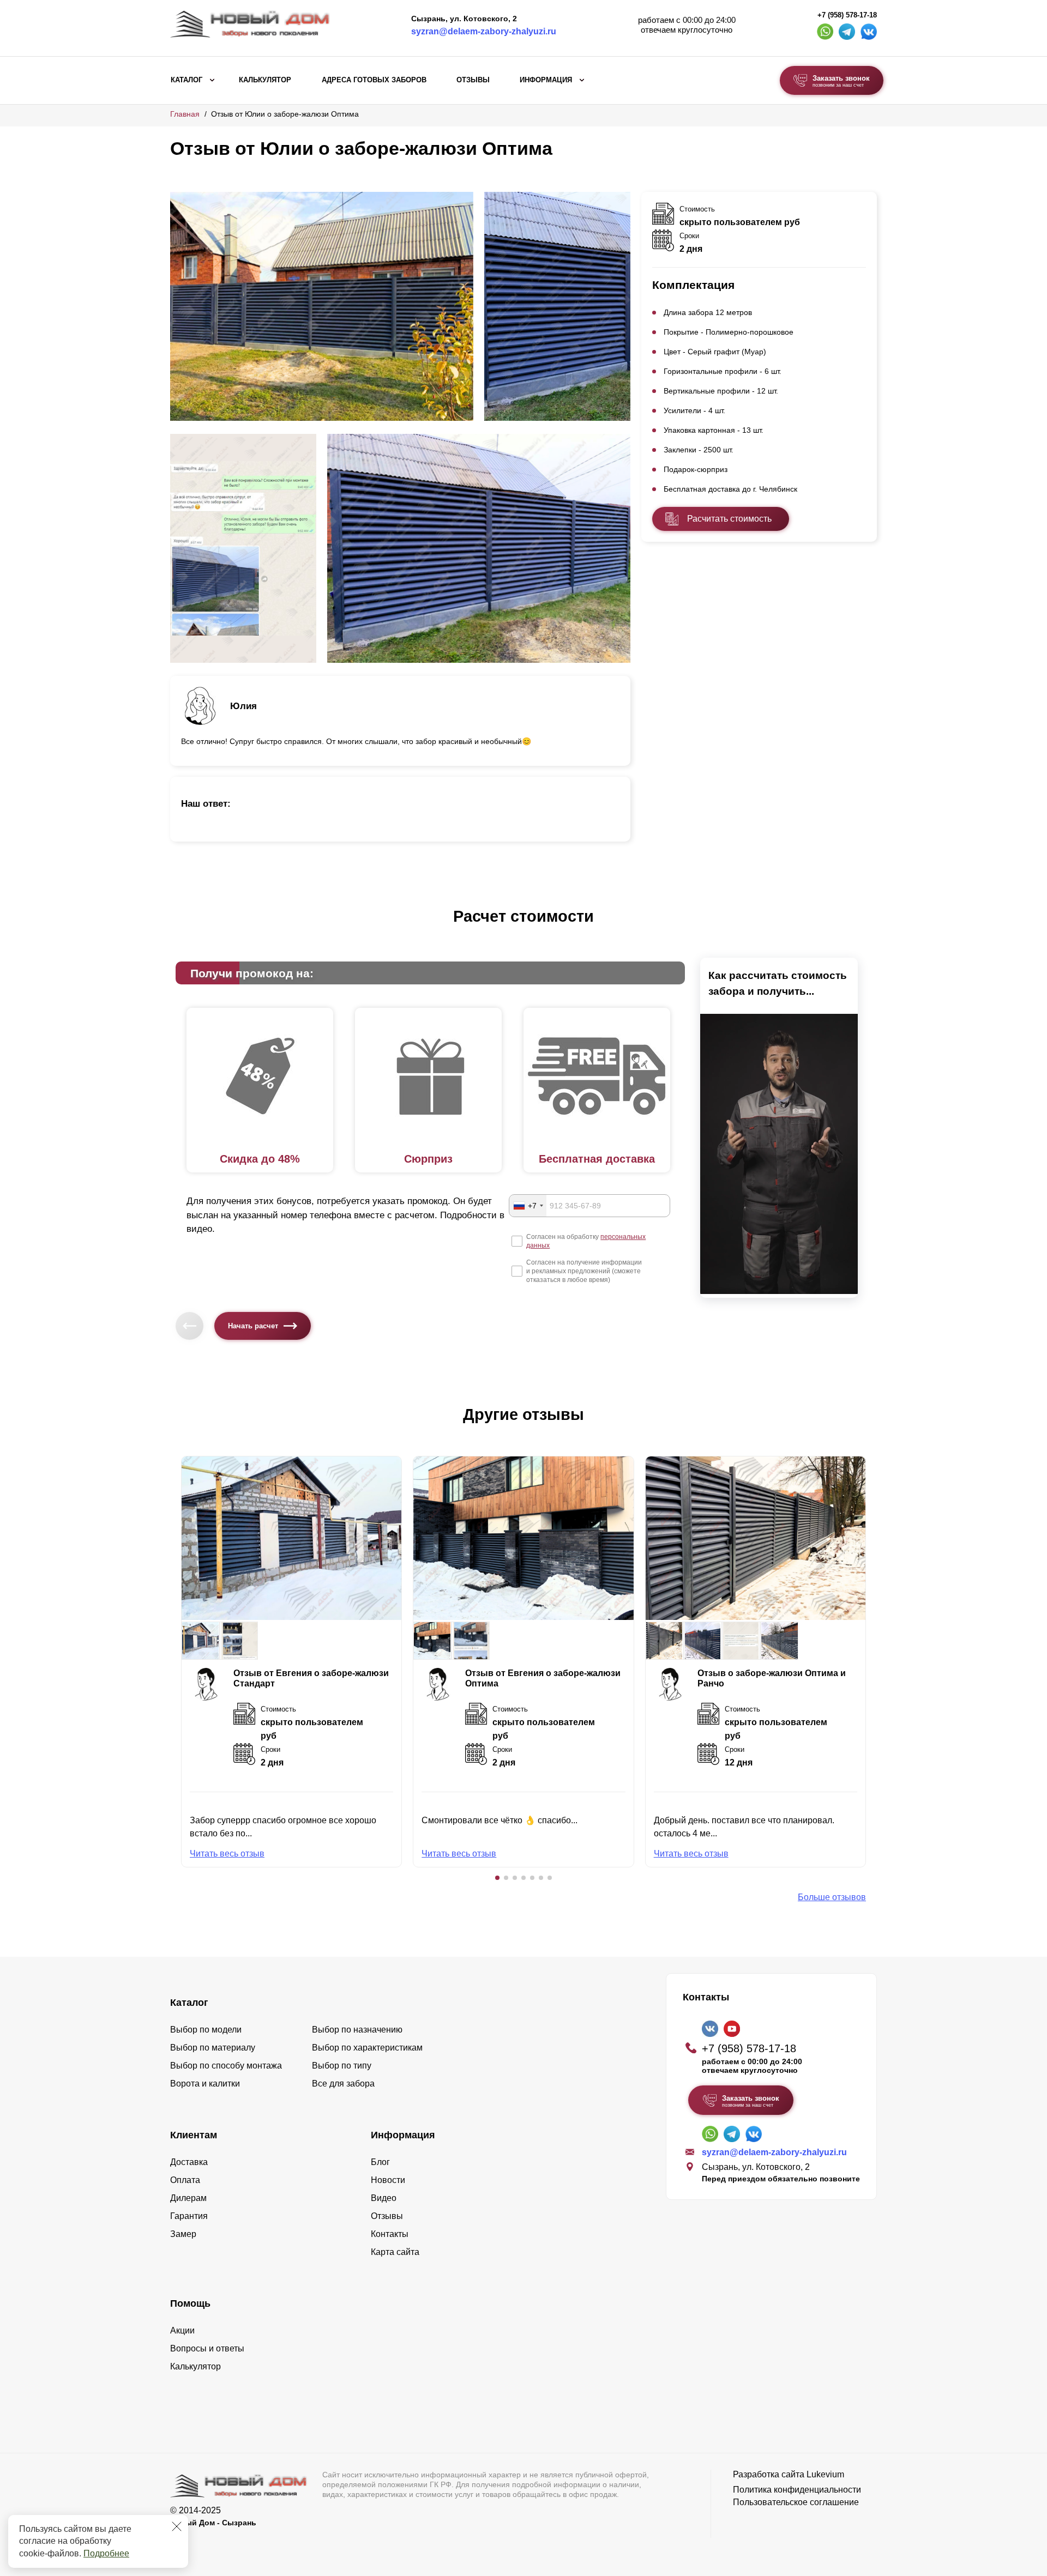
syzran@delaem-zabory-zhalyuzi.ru (484, 31)
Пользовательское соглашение (796, 2502)
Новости (388, 2180)
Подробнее (106, 2553)
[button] (497, 1878)
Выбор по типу (342, 2066)
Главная (185, 114)
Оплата (185, 2180)
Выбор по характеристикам (367, 2048)
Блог (380, 2162)
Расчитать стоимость (729, 519)
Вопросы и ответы (207, 2348)
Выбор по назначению (357, 2030)
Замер (183, 2234)
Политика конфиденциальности (797, 2490)
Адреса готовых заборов (374, 80)
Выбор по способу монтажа (226, 2066)
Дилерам (188, 2198)
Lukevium (825, 2474)
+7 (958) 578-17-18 (847, 15)
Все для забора (343, 2084)
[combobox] (528, 1206)
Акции (182, 2330)
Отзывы (473, 80)
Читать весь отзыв (227, 1854)
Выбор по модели (206, 2030)
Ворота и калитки (205, 2084)
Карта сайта (395, 2252)
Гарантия (189, 2216)
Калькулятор (265, 80)
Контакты (390, 2234)
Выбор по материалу (213, 2048)
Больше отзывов (832, 1897)
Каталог (186, 80)
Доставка (189, 2162)
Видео (384, 2198)
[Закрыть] (177, 2526)
